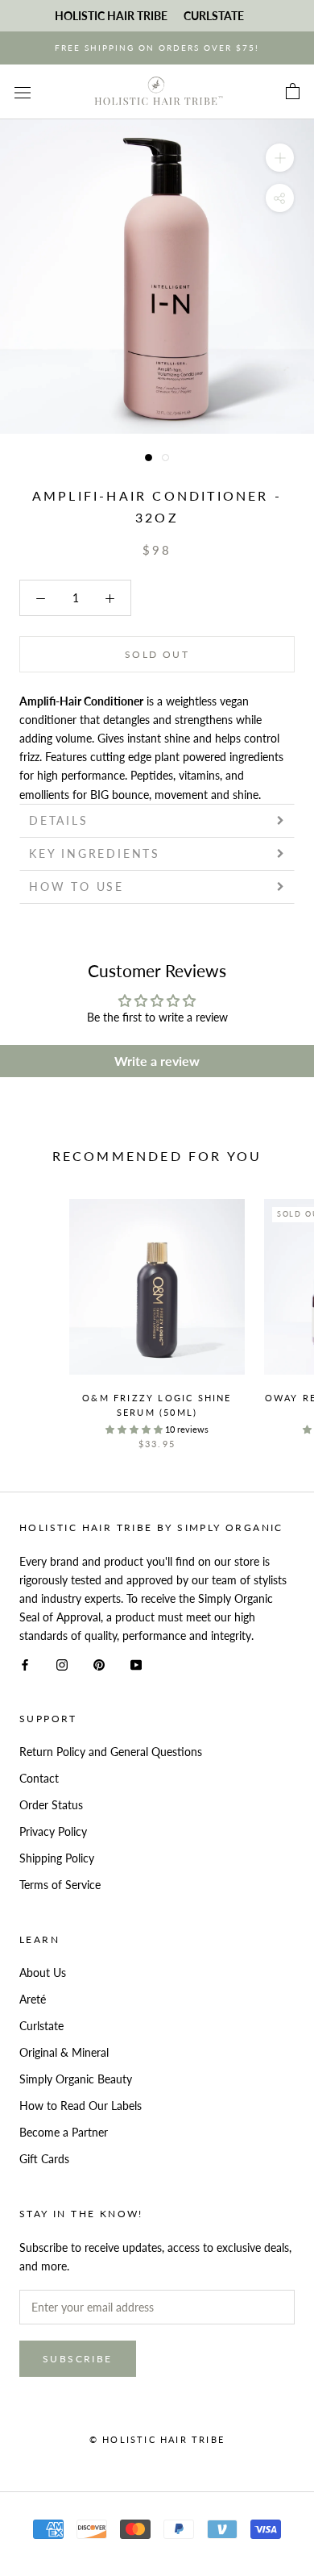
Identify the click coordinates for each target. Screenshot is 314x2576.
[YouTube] (136, 1663)
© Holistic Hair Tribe (157, 2439)
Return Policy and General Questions (111, 1752)
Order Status (51, 1805)
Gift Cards (44, 2159)
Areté (33, 1999)
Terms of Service (60, 1885)
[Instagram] (62, 1663)
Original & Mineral (64, 2052)
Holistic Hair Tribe (111, 16)
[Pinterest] (99, 1663)
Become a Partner (64, 2132)
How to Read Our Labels (81, 2106)
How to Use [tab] (76, 886)
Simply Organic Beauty (76, 2079)
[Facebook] (25, 1663)
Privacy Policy (53, 1831)
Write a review (157, 1061)
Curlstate (41, 2026)
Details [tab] (59, 820)
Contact (39, 1778)
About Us (43, 1973)
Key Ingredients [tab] (95, 853)
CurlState (214, 16)
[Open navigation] (23, 92)
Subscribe (78, 2359)
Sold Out (157, 654)
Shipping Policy (57, 1858)
